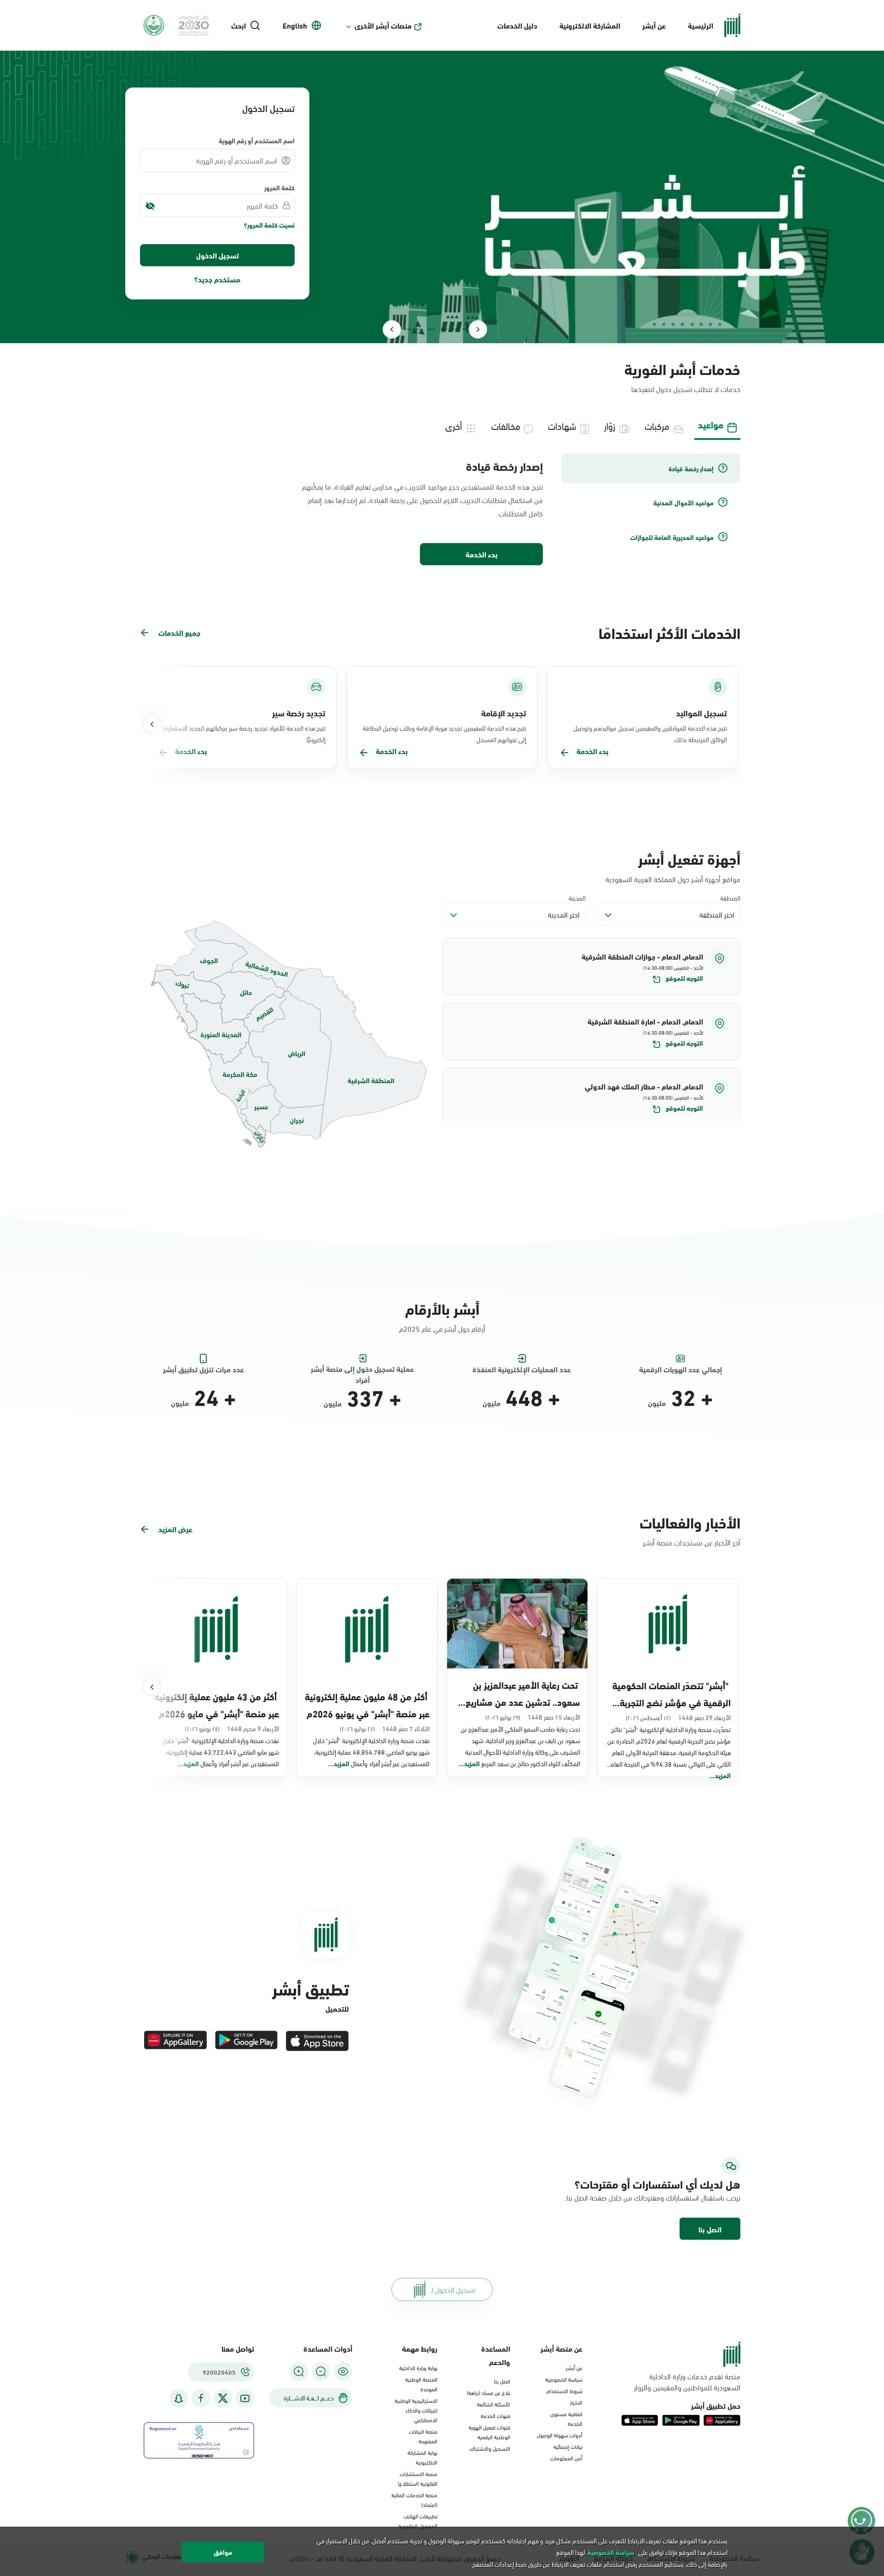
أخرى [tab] (454, 425)
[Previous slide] (478, 329)
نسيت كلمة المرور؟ (269, 225)
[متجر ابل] (317, 2041)
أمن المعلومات (566, 2458)
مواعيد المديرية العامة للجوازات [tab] (672, 537)
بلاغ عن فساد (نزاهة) (489, 2392)
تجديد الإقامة (504, 713)
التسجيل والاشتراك (490, 2448)
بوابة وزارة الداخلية (418, 2367)
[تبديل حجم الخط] (321, 2371)
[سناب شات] (179, 2398)
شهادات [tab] (562, 425)
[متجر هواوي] (175, 2041)
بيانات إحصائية (568, 2446)
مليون (657, 1403)
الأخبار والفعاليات (690, 1522)
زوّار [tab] (610, 425)
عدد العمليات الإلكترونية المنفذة (522, 1369)
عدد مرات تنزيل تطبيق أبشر (204, 1369)
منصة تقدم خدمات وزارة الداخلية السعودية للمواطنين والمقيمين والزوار (687, 2382)
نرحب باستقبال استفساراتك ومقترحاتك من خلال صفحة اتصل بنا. (652, 2197)
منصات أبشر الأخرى (383, 25)
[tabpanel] (442, 510)
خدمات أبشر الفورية (682, 368)
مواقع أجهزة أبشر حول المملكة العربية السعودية (673, 879)
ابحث (238, 25)
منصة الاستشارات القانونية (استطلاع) (418, 2478)
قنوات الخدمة (495, 2415)
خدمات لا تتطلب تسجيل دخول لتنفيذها (686, 389)
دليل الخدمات (517, 25)
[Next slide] (392, 329)
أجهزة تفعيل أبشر (689, 858)
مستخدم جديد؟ (217, 279)
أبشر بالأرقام (442, 1308)
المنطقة (730, 898)
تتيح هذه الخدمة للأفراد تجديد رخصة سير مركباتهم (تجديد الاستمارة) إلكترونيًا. (244, 733)
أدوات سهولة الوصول (560, 2435)
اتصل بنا (710, 2229)
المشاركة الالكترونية (590, 25)
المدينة (577, 898)
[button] (591, 967)
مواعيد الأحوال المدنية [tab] (683, 503)
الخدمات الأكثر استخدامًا (669, 632)
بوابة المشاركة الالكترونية (422, 2457)
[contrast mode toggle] (343, 2371)
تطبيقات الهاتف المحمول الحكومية (418, 2520)
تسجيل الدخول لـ (453, 2289)
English (295, 25)
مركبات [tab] (657, 425)
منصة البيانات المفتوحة (423, 2436)
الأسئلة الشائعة (494, 2404)
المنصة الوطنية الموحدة (421, 2384)
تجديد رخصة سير (299, 713)
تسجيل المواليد (701, 713)
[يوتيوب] (245, 2398)
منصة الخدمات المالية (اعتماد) (414, 2499)
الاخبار (576, 2402)
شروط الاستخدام (564, 2390)
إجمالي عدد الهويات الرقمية (680, 1369)
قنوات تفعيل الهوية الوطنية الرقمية (489, 2432)
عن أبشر (654, 25)
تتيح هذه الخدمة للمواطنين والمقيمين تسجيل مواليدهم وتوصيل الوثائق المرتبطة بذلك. (650, 733)
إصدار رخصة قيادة (504, 466)
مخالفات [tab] (506, 425)
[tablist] (442, 425)
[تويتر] (223, 2398)
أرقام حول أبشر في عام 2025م (442, 1328)
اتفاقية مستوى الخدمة (566, 2418)
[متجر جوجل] (246, 2041)
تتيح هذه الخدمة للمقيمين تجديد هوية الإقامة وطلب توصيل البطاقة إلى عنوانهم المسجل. (445, 733)
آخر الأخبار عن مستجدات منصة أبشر (692, 1542)
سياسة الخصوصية (564, 2379)
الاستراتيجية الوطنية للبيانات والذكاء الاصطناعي (416, 2410)
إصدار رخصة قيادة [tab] (691, 468)
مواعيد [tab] (711, 424)
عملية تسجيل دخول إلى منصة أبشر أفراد (362, 1369)
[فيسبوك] (201, 2398)
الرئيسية (701, 25)
